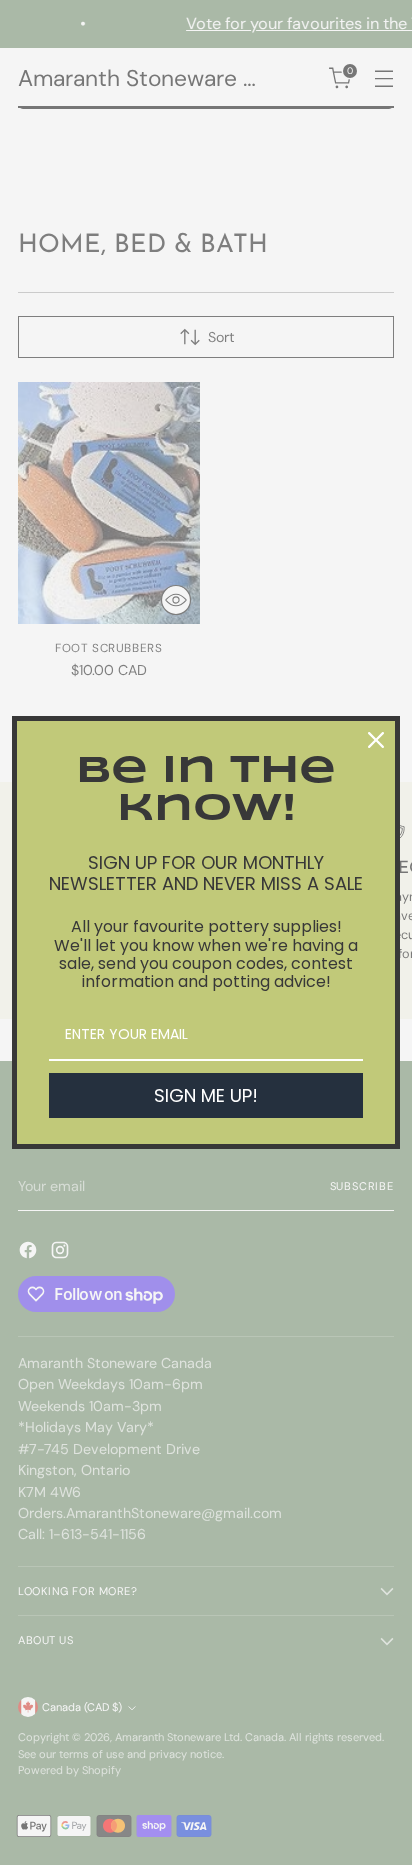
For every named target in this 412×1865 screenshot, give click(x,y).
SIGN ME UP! (206, 1095)
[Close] (376, 740)
